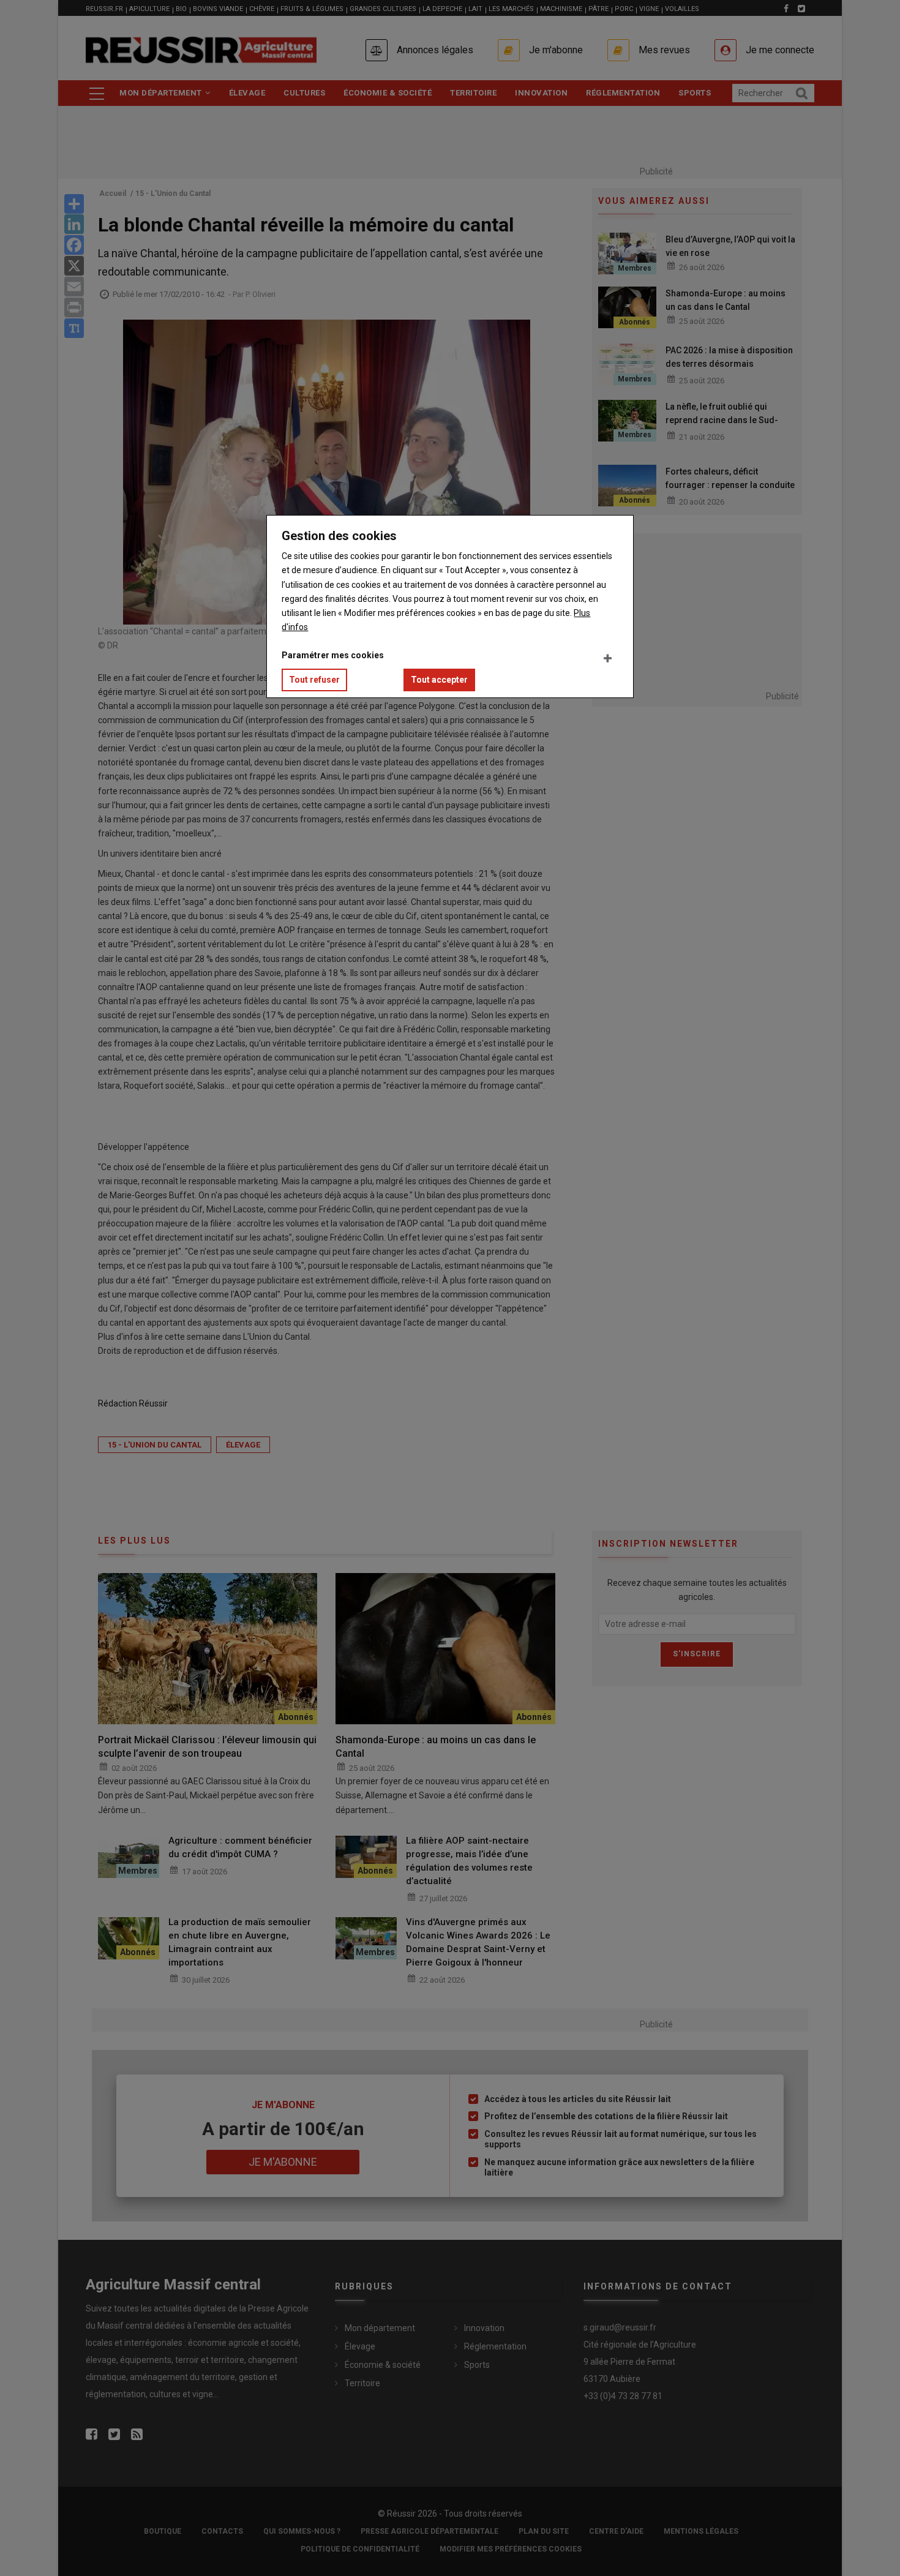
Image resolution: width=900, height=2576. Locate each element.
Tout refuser (314, 680)
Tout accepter (439, 680)
